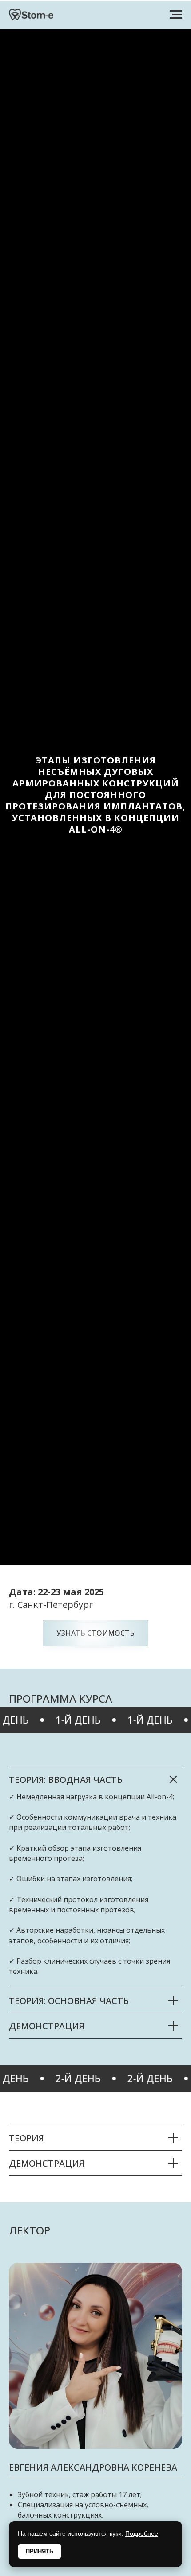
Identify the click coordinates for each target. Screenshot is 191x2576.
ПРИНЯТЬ (40, 2551)
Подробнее (142, 2533)
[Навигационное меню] (176, 15)
